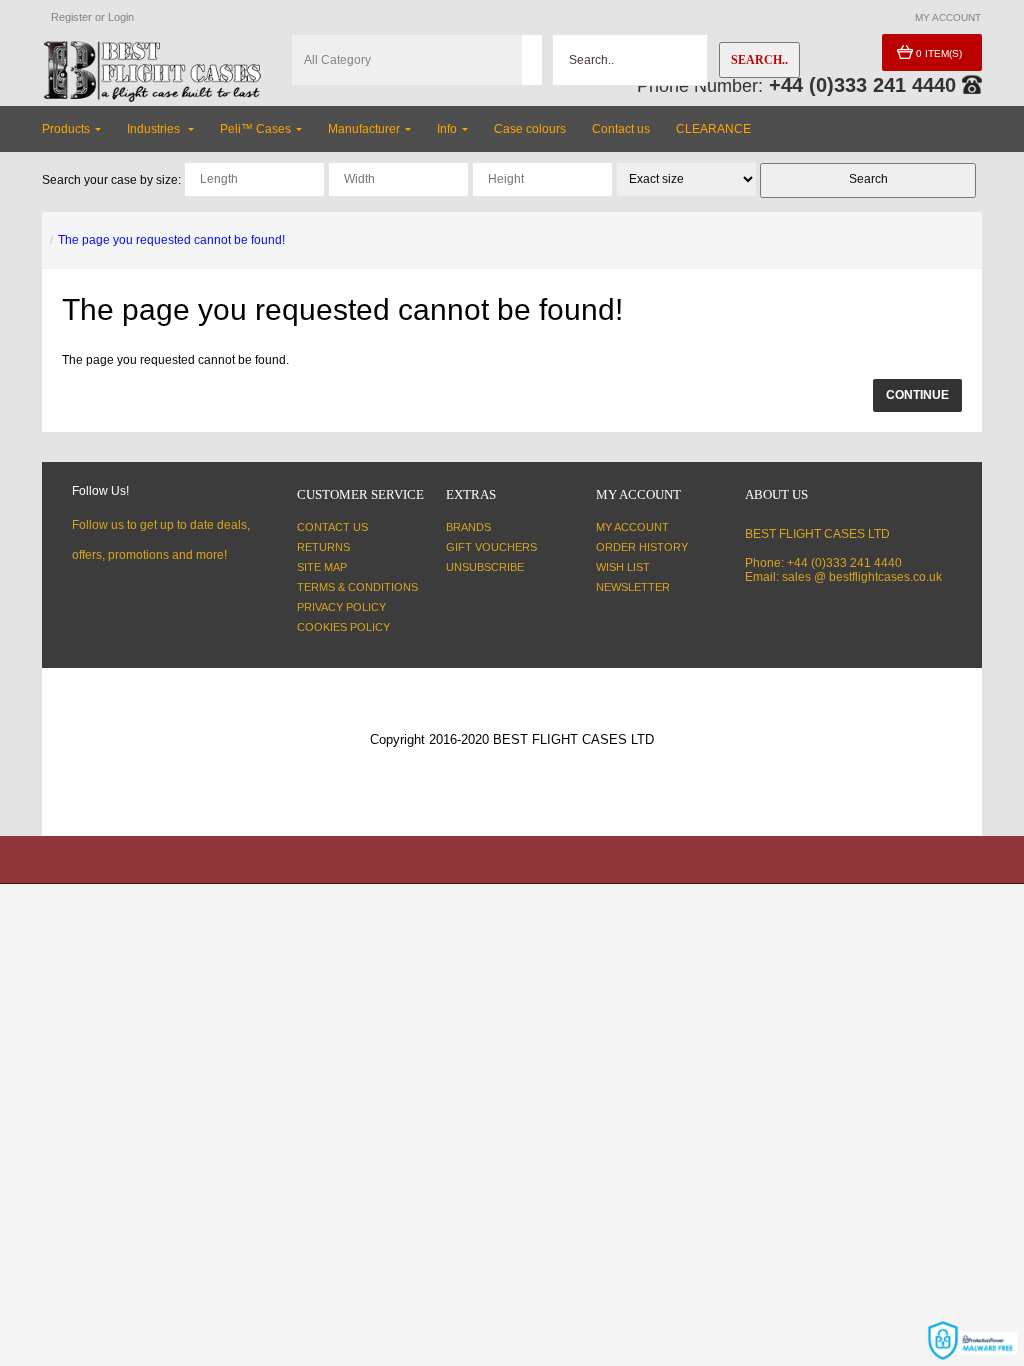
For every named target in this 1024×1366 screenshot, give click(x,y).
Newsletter (633, 587)
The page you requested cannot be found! (171, 240)
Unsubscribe (485, 567)
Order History (642, 547)
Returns (323, 547)
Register (71, 17)
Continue (917, 395)
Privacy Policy (341, 607)
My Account (632, 527)
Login (121, 17)
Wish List (623, 567)
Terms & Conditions (357, 587)
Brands (468, 527)
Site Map (322, 567)
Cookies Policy (343, 627)
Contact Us (332, 527)
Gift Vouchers (491, 547)
